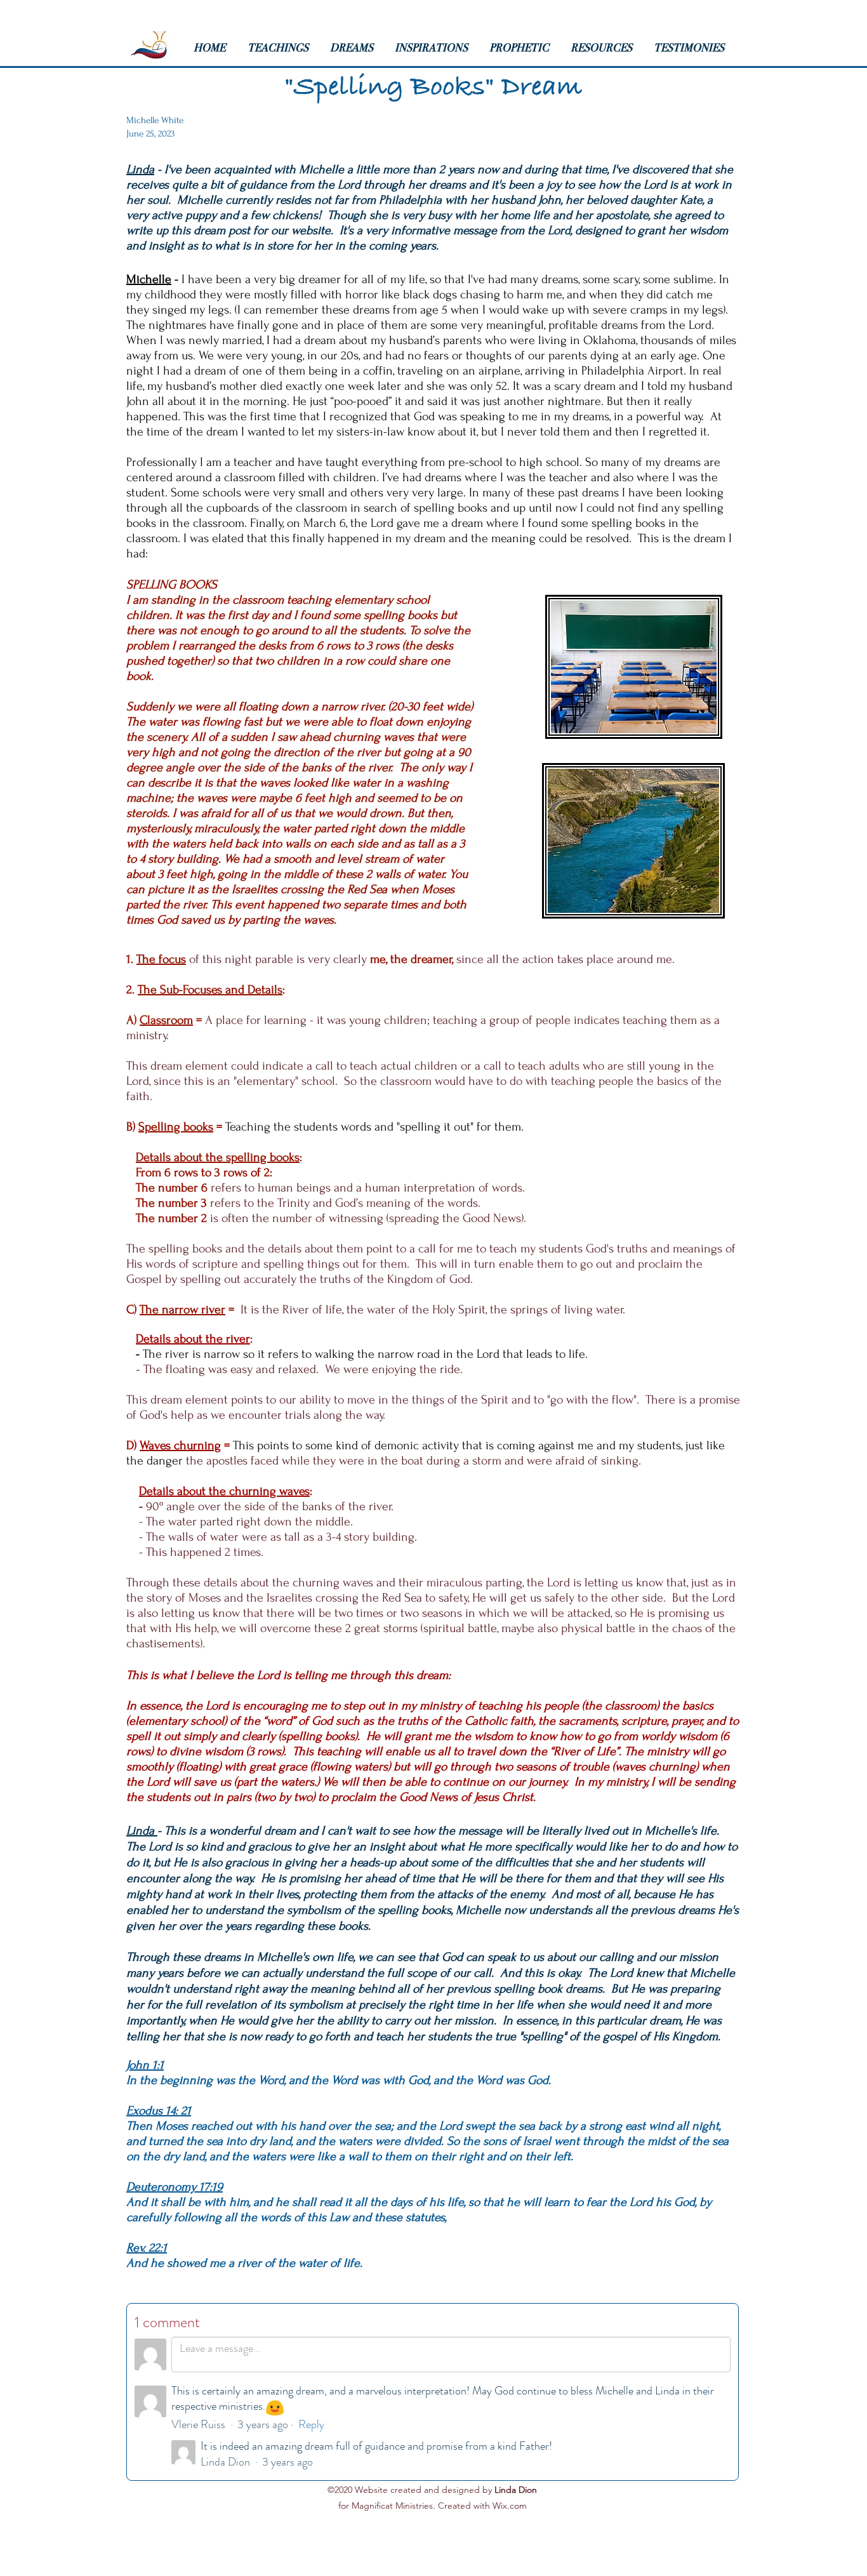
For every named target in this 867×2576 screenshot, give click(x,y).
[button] (282, 48)
